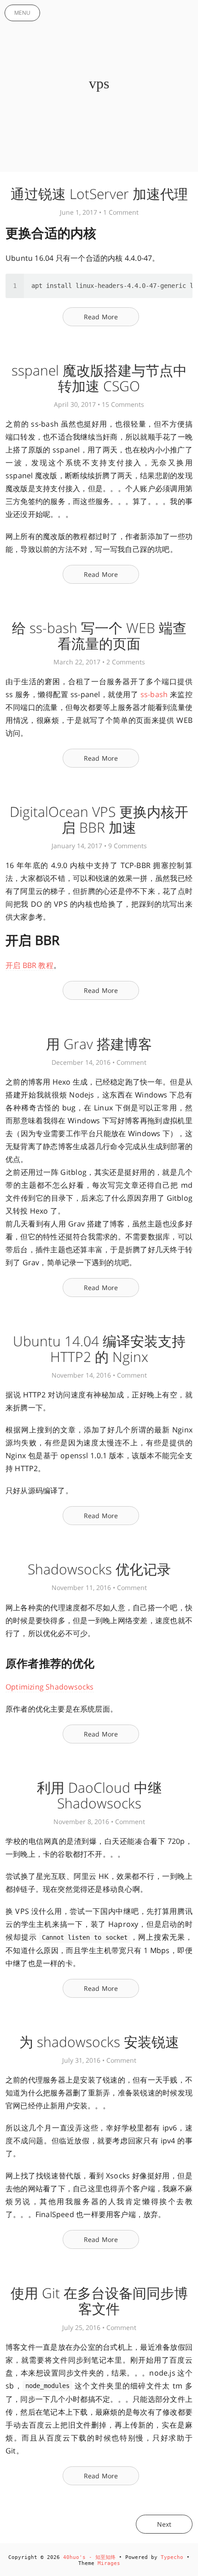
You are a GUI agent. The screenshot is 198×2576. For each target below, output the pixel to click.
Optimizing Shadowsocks (50, 1687)
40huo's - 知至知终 (89, 2557)
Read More (101, 317)
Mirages (109, 2563)
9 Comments (128, 846)
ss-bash (154, 694)
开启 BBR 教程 (29, 965)
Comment (131, 1062)
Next (164, 2524)
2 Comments (126, 662)
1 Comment (121, 212)
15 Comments (123, 404)
